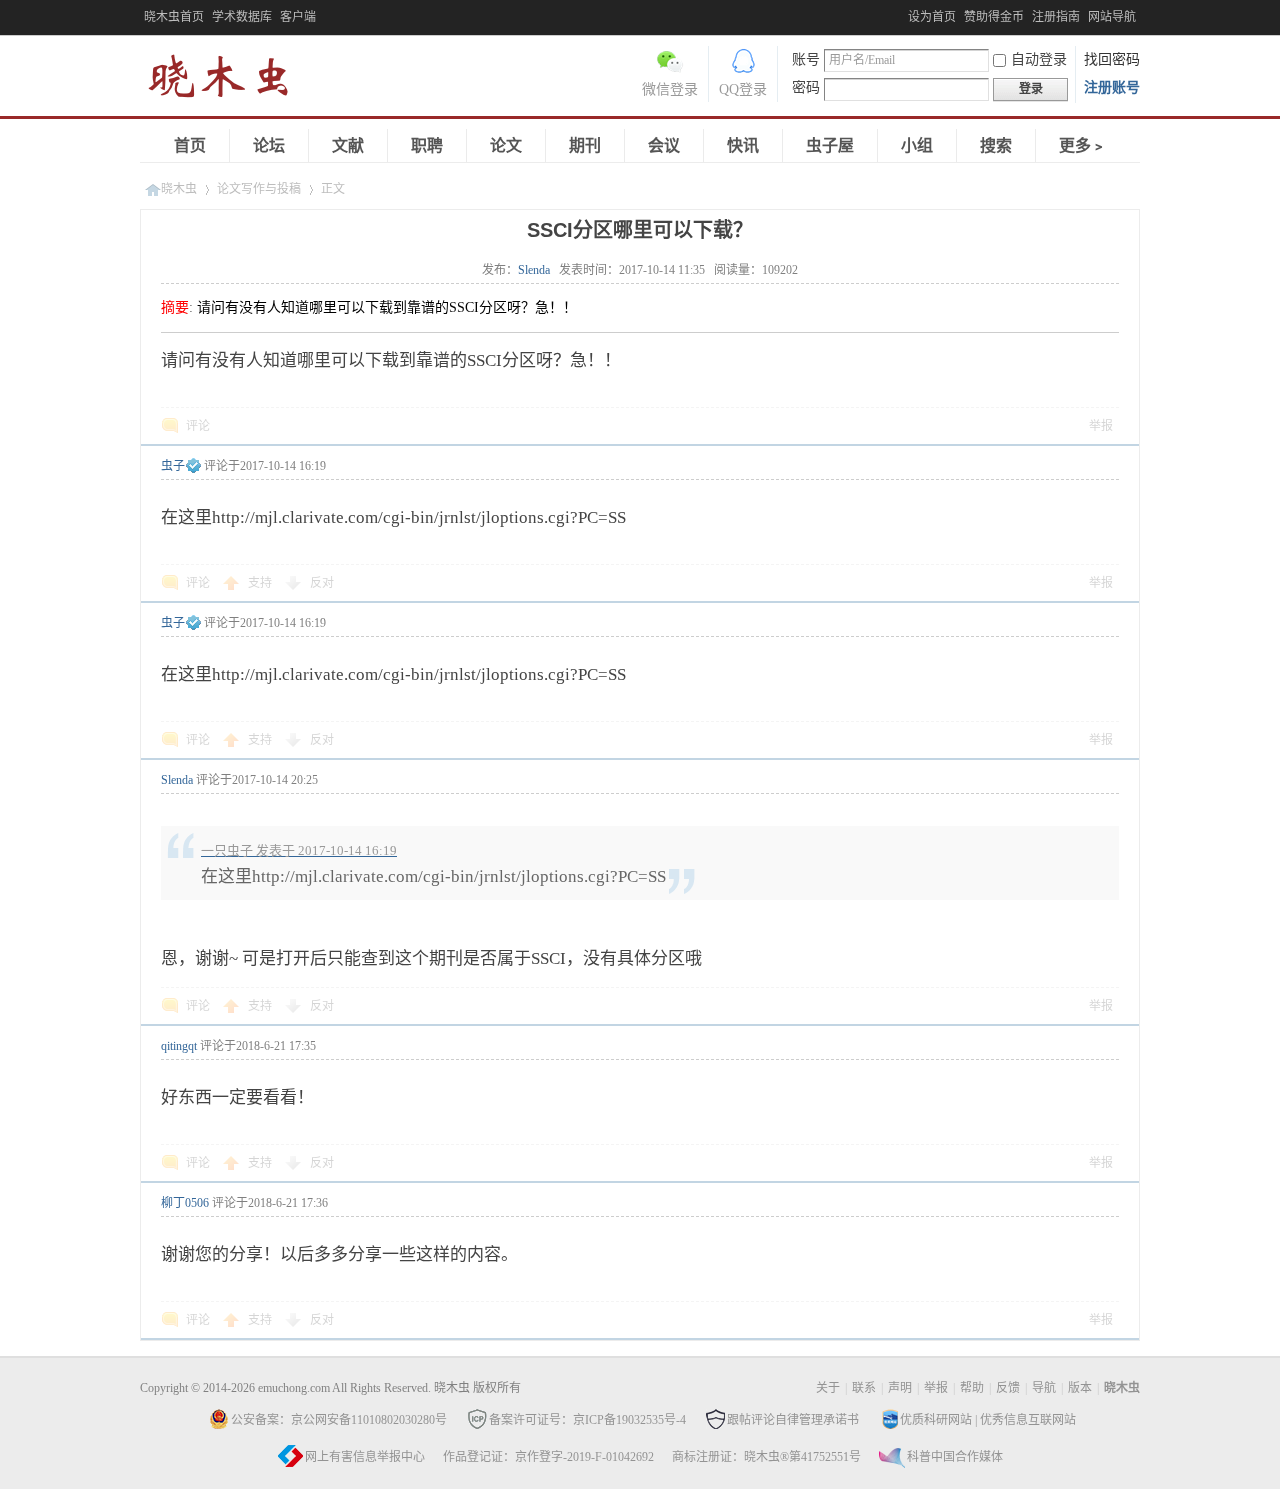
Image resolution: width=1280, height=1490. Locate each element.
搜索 (996, 145)
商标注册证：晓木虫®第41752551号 (766, 1457)
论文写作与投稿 (259, 189)
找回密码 (1112, 59)
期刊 (585, 145)
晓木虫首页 (174, 17)
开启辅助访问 (903, 14)
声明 (900, 1388)
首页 (190, 145)
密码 (806, 87)
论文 (506, 145)
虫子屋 (830, 145)
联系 (864, 1388)
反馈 (1008, 1388)
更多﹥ (1083, 145)
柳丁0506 (185, 1203)
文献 (348, 145)
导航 (1044, 1388)
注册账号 (1112, 87)
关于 (828, 1388)
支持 (261, 583)
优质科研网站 (936, 1420)
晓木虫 (230, 80)
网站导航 (1112, 17)
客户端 (298, 17)
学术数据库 (242, 17)
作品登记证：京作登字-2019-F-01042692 (548, 1457)
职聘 (427, 145)
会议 (664, 145)
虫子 (173, 466)
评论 (198, 426)
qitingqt (179, 1046)
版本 (1080, 1388)
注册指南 (1056, 17)
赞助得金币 (994, 17)
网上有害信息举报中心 (365, 1457)
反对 (322, 583)
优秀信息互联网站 (1028, 1420)
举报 (1101, 426)
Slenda (534, 270)
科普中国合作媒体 (955, 1457)
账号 (806, 59)
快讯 (743, 145)
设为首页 (932, 17)
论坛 (269, 145)
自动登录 (1039, 59)
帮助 (972, 1388)
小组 (917, 145)
